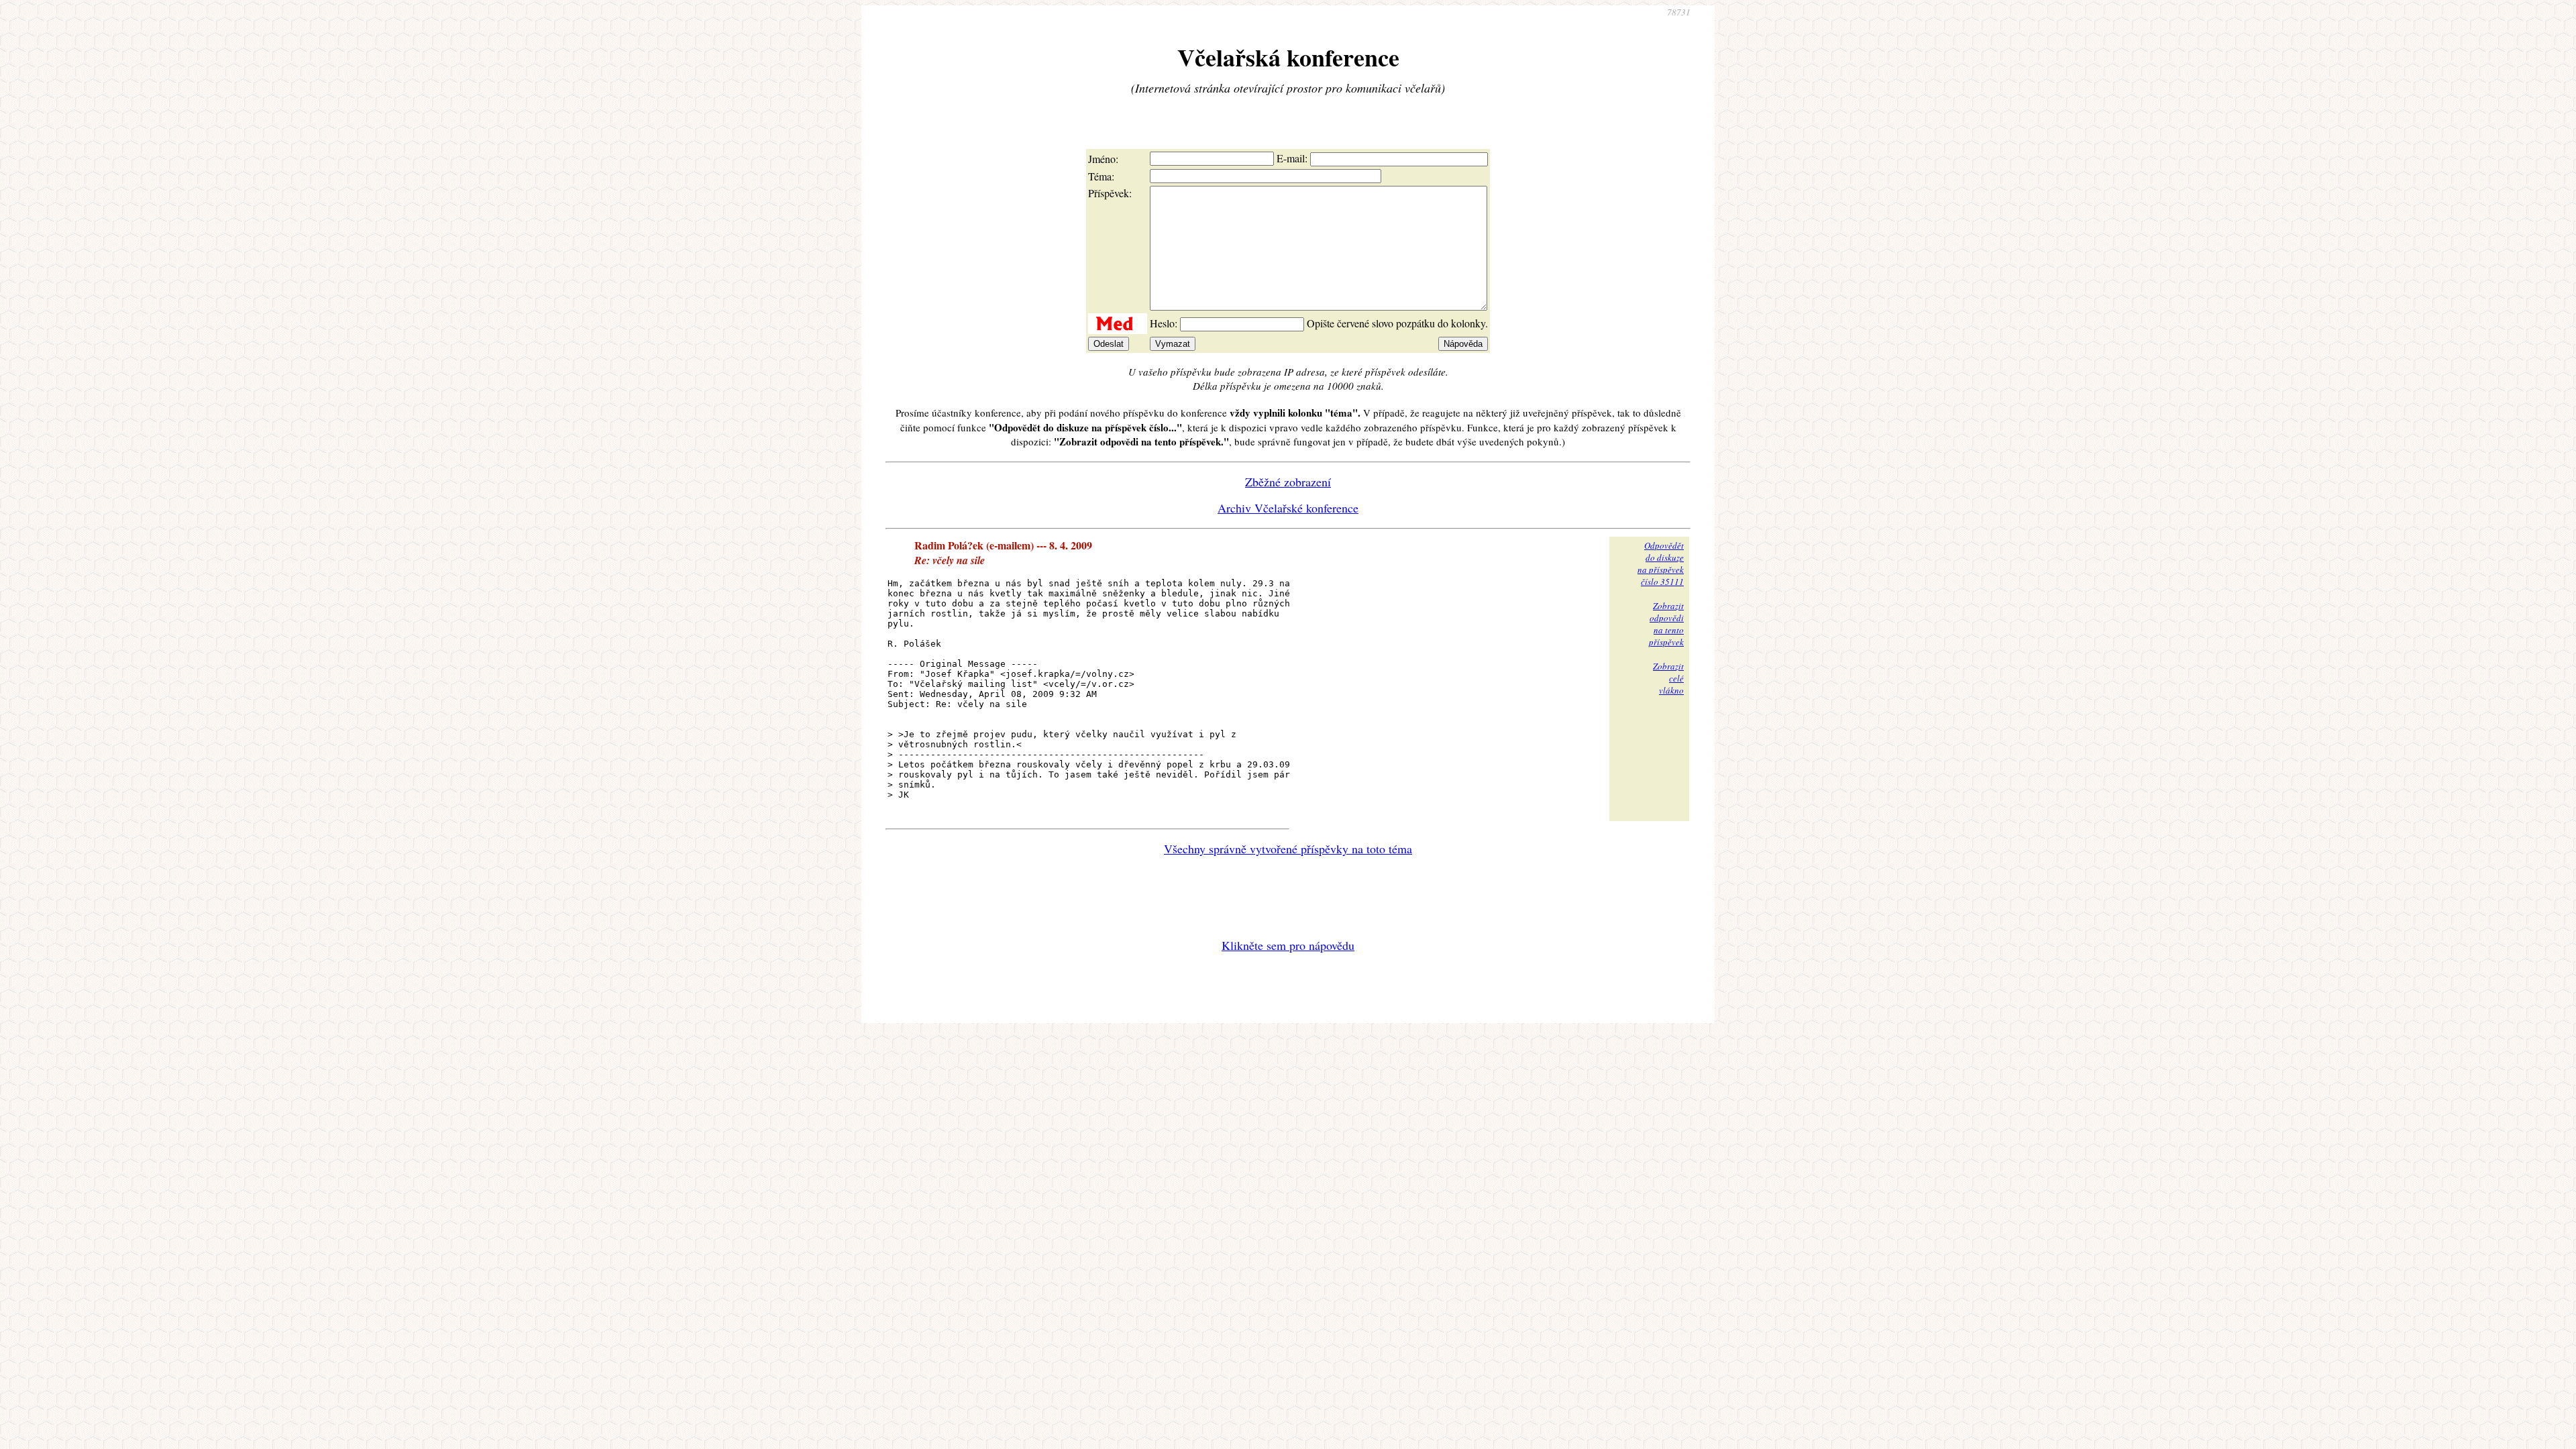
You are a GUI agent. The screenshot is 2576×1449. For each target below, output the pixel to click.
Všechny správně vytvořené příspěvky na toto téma (1288, 849)
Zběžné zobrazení (1288, 482)
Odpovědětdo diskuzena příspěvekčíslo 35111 (1661, 563)
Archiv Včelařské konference (1288, 508)
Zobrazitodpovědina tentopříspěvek (1666, 624)
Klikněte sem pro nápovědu (1288, 945)
